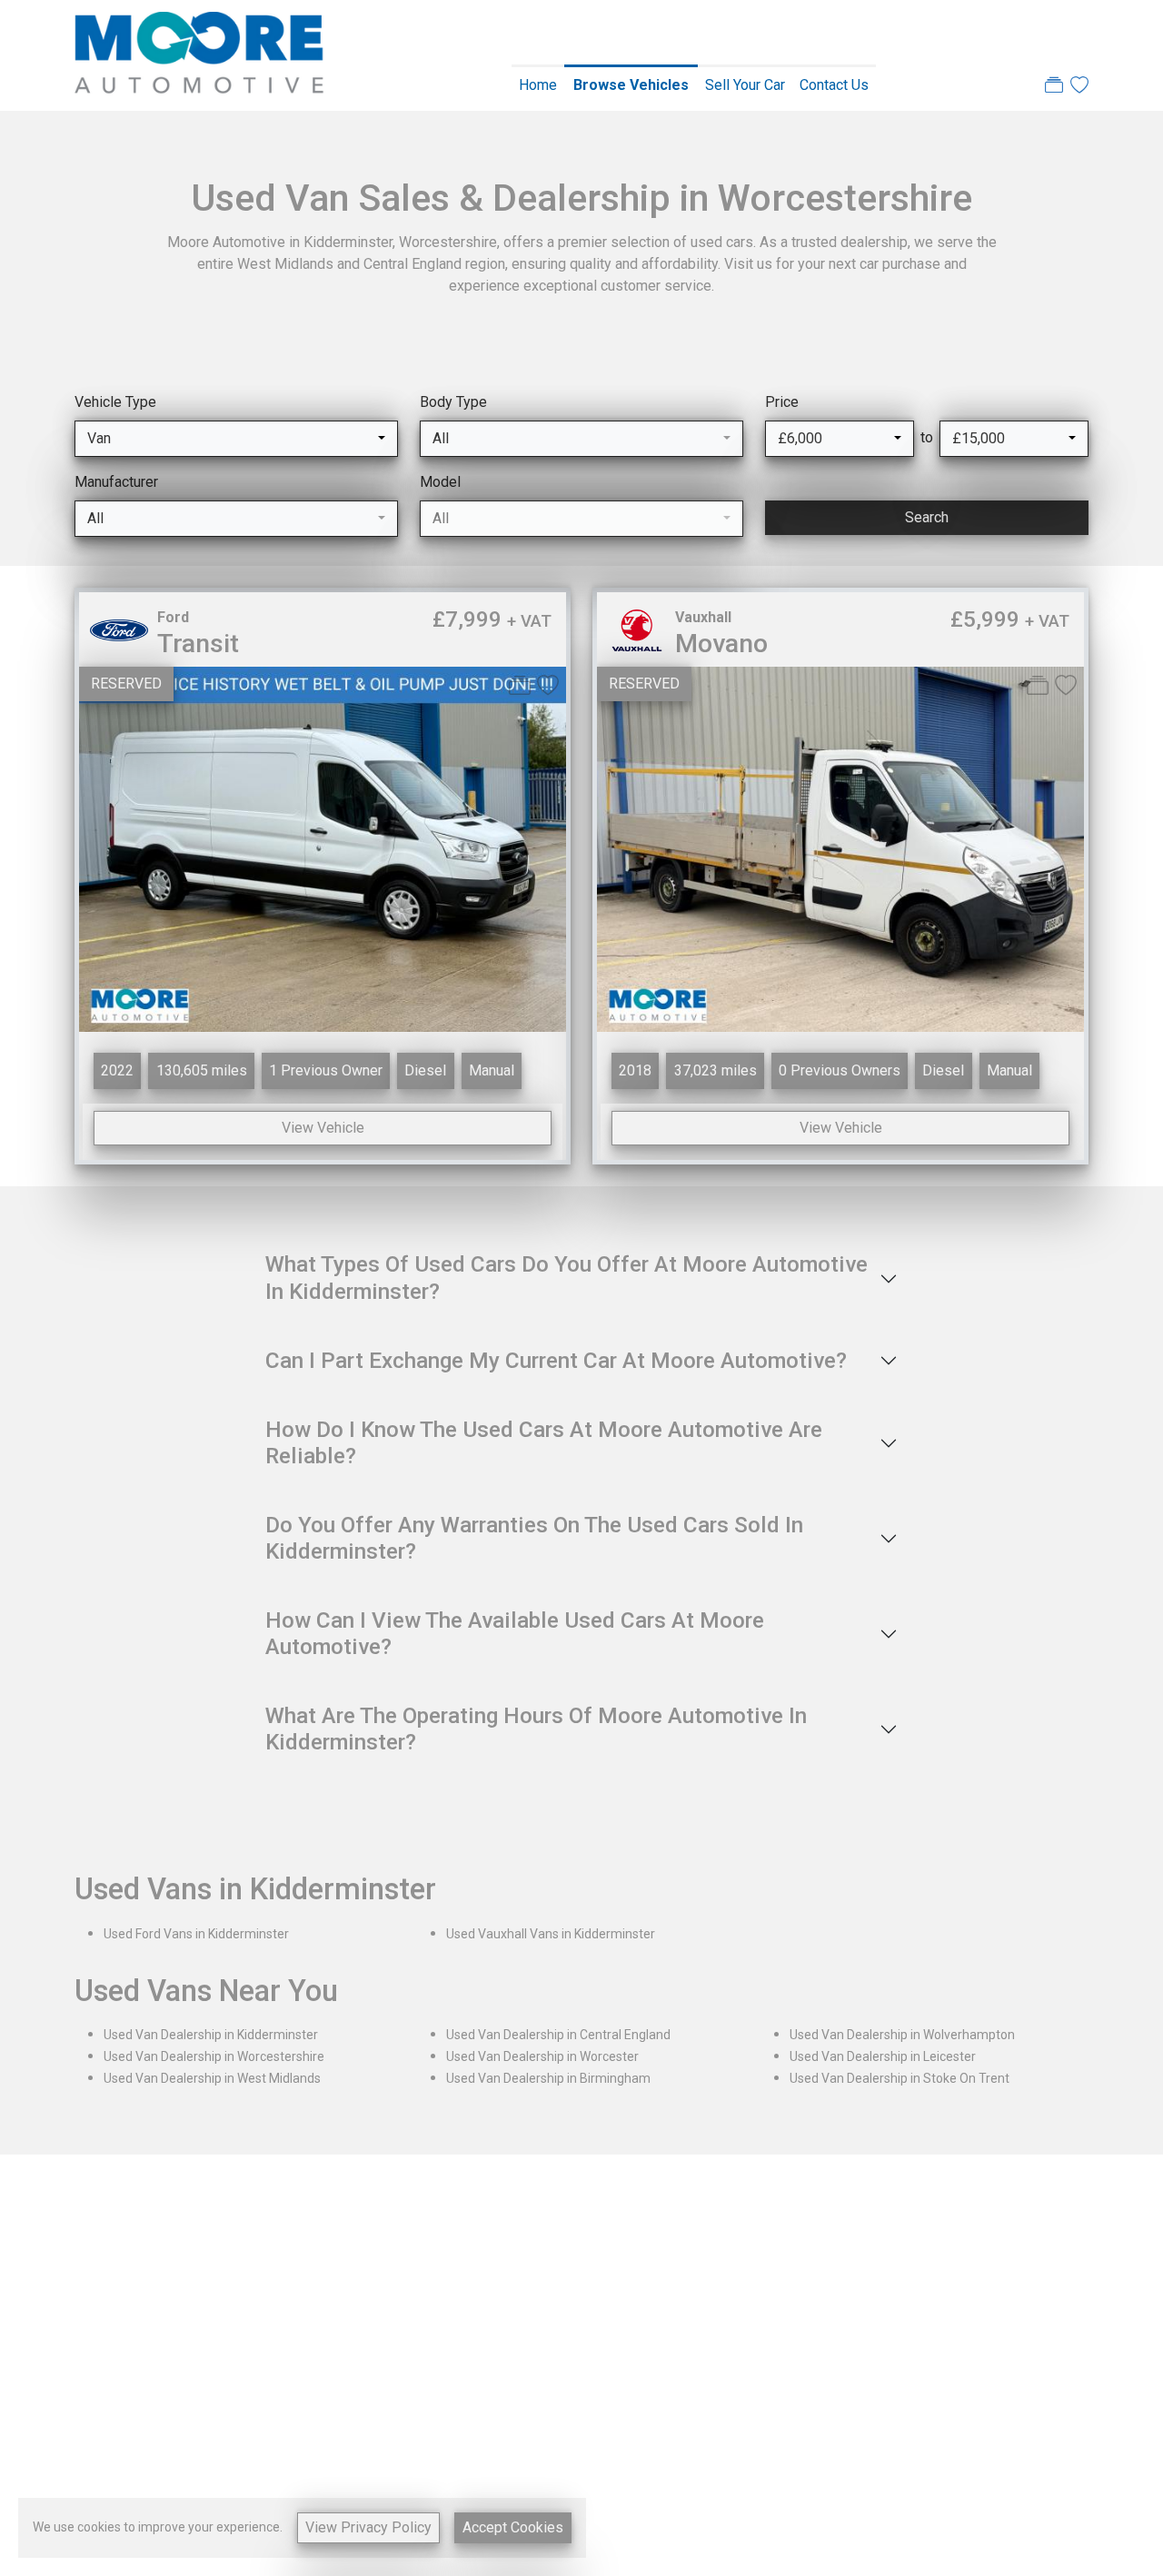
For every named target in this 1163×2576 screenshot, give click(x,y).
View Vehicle (323, 1128)
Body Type (453, 402)
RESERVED (126, 684)
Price (782, 402)
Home (538, 85)
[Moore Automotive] (199, 54)
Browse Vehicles (631, 85)
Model (440, 482)
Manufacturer (116, 482)
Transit (198, 644)
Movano (721, 644)
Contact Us (834, 85)
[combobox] (236, 439)
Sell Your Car (745, 85)
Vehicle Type (115, 402)
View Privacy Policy (368, 2527)
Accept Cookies (513, 2527)
